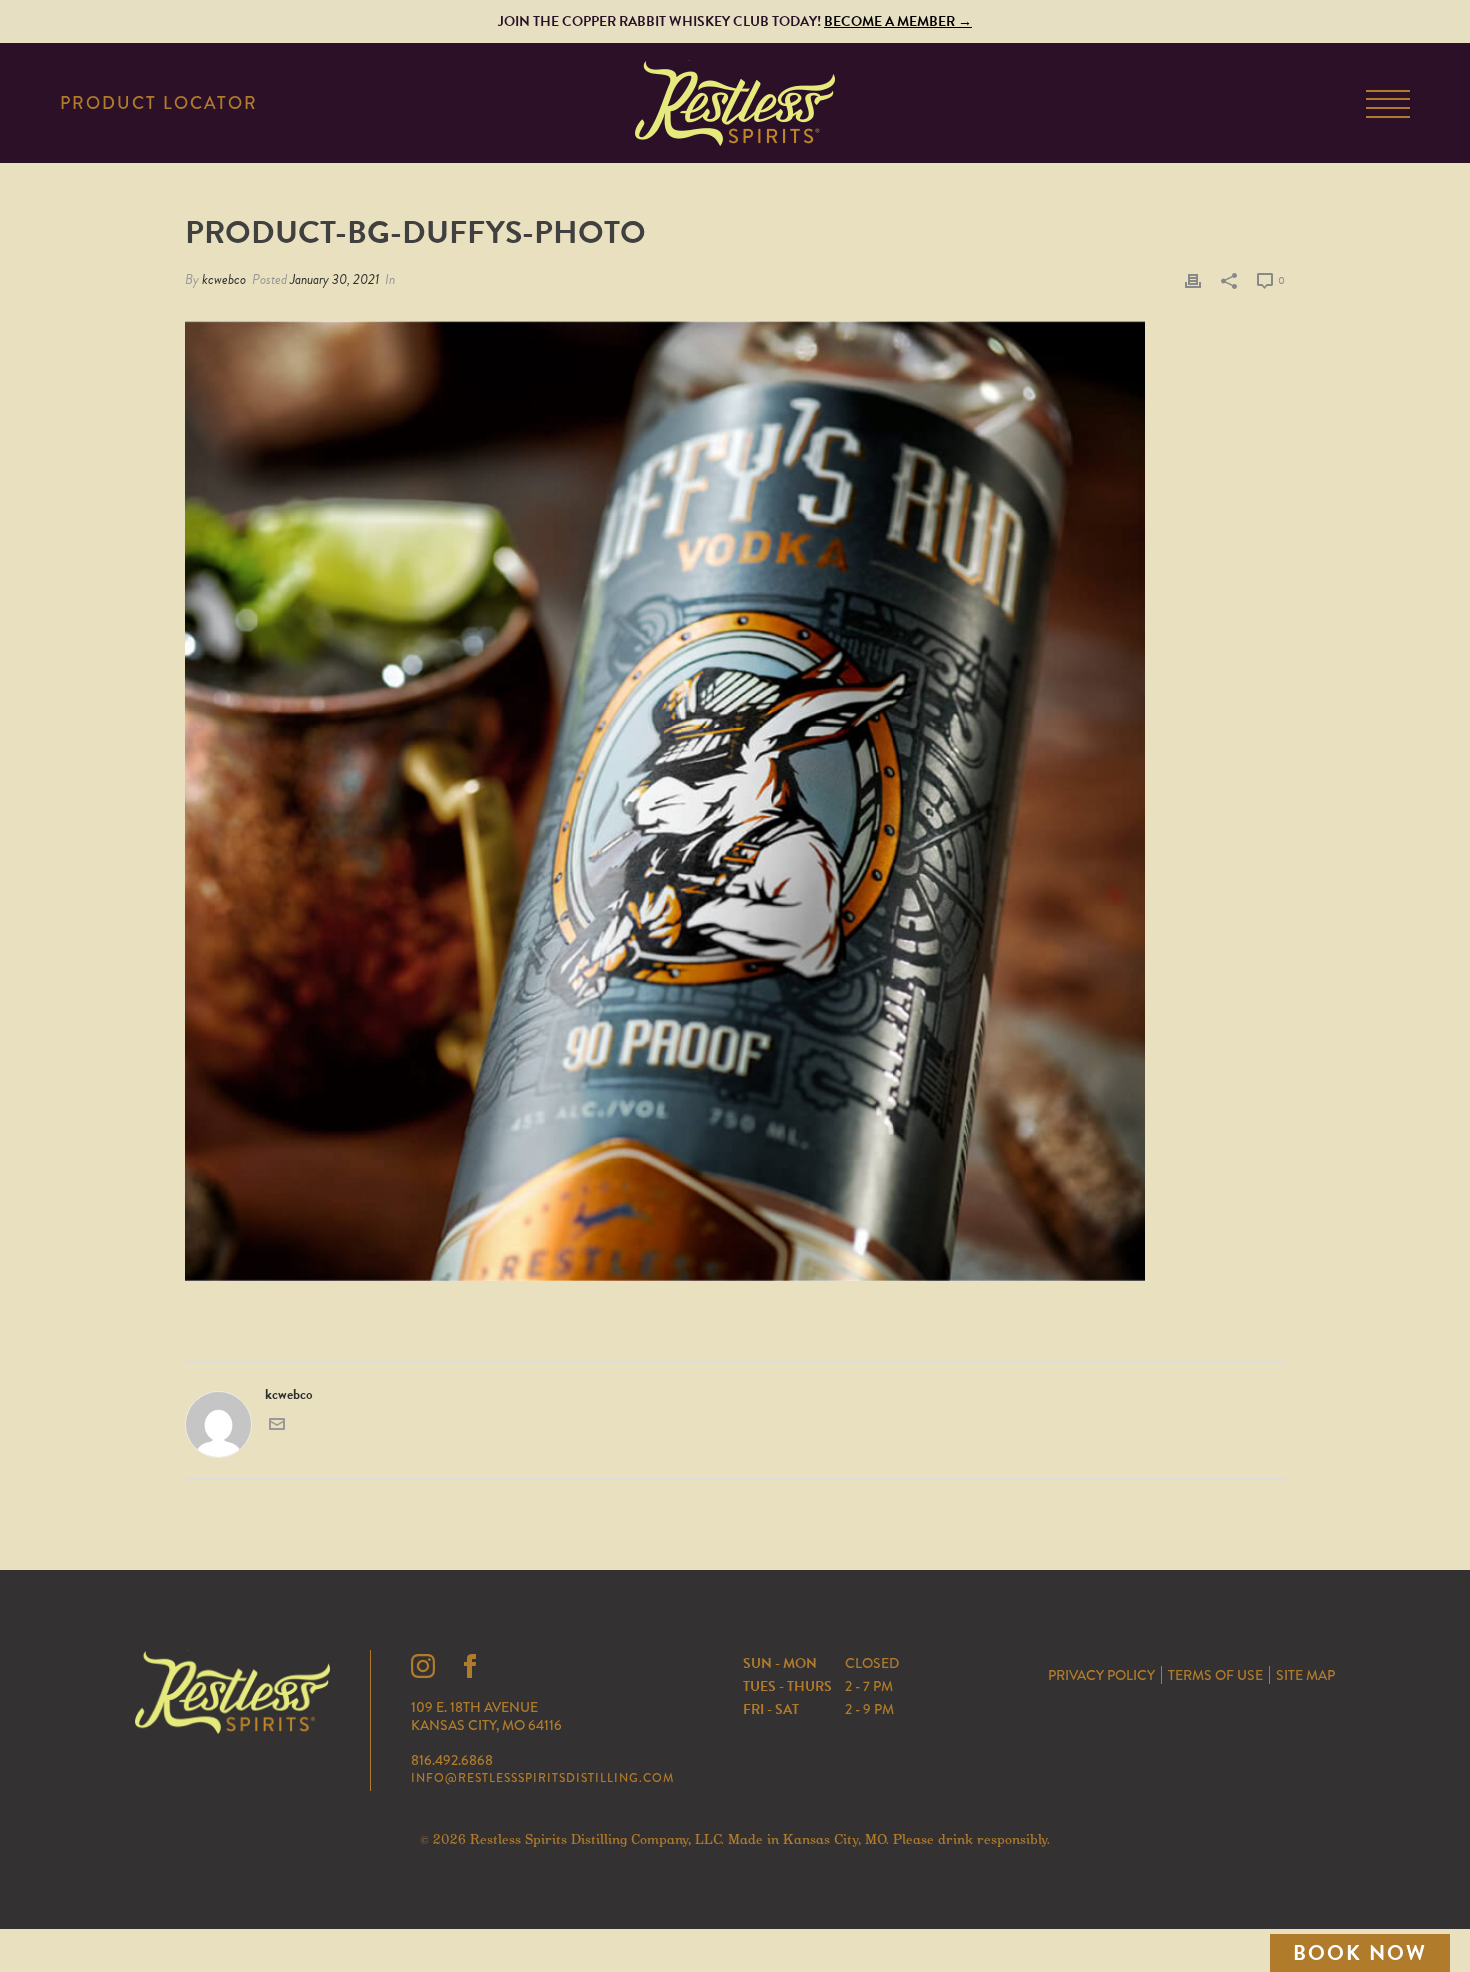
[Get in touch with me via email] (277, 1427)
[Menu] (1388, 107)
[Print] (1193, 279)
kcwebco (224, 279)
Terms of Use (1215, 1675)
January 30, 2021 (334, 279)
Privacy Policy (1101, 1675)
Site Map (1305, 1675)
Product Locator (159, 104)
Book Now (1360, 1953)
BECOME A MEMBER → (898, 21)
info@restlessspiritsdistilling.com (542, 1778)
